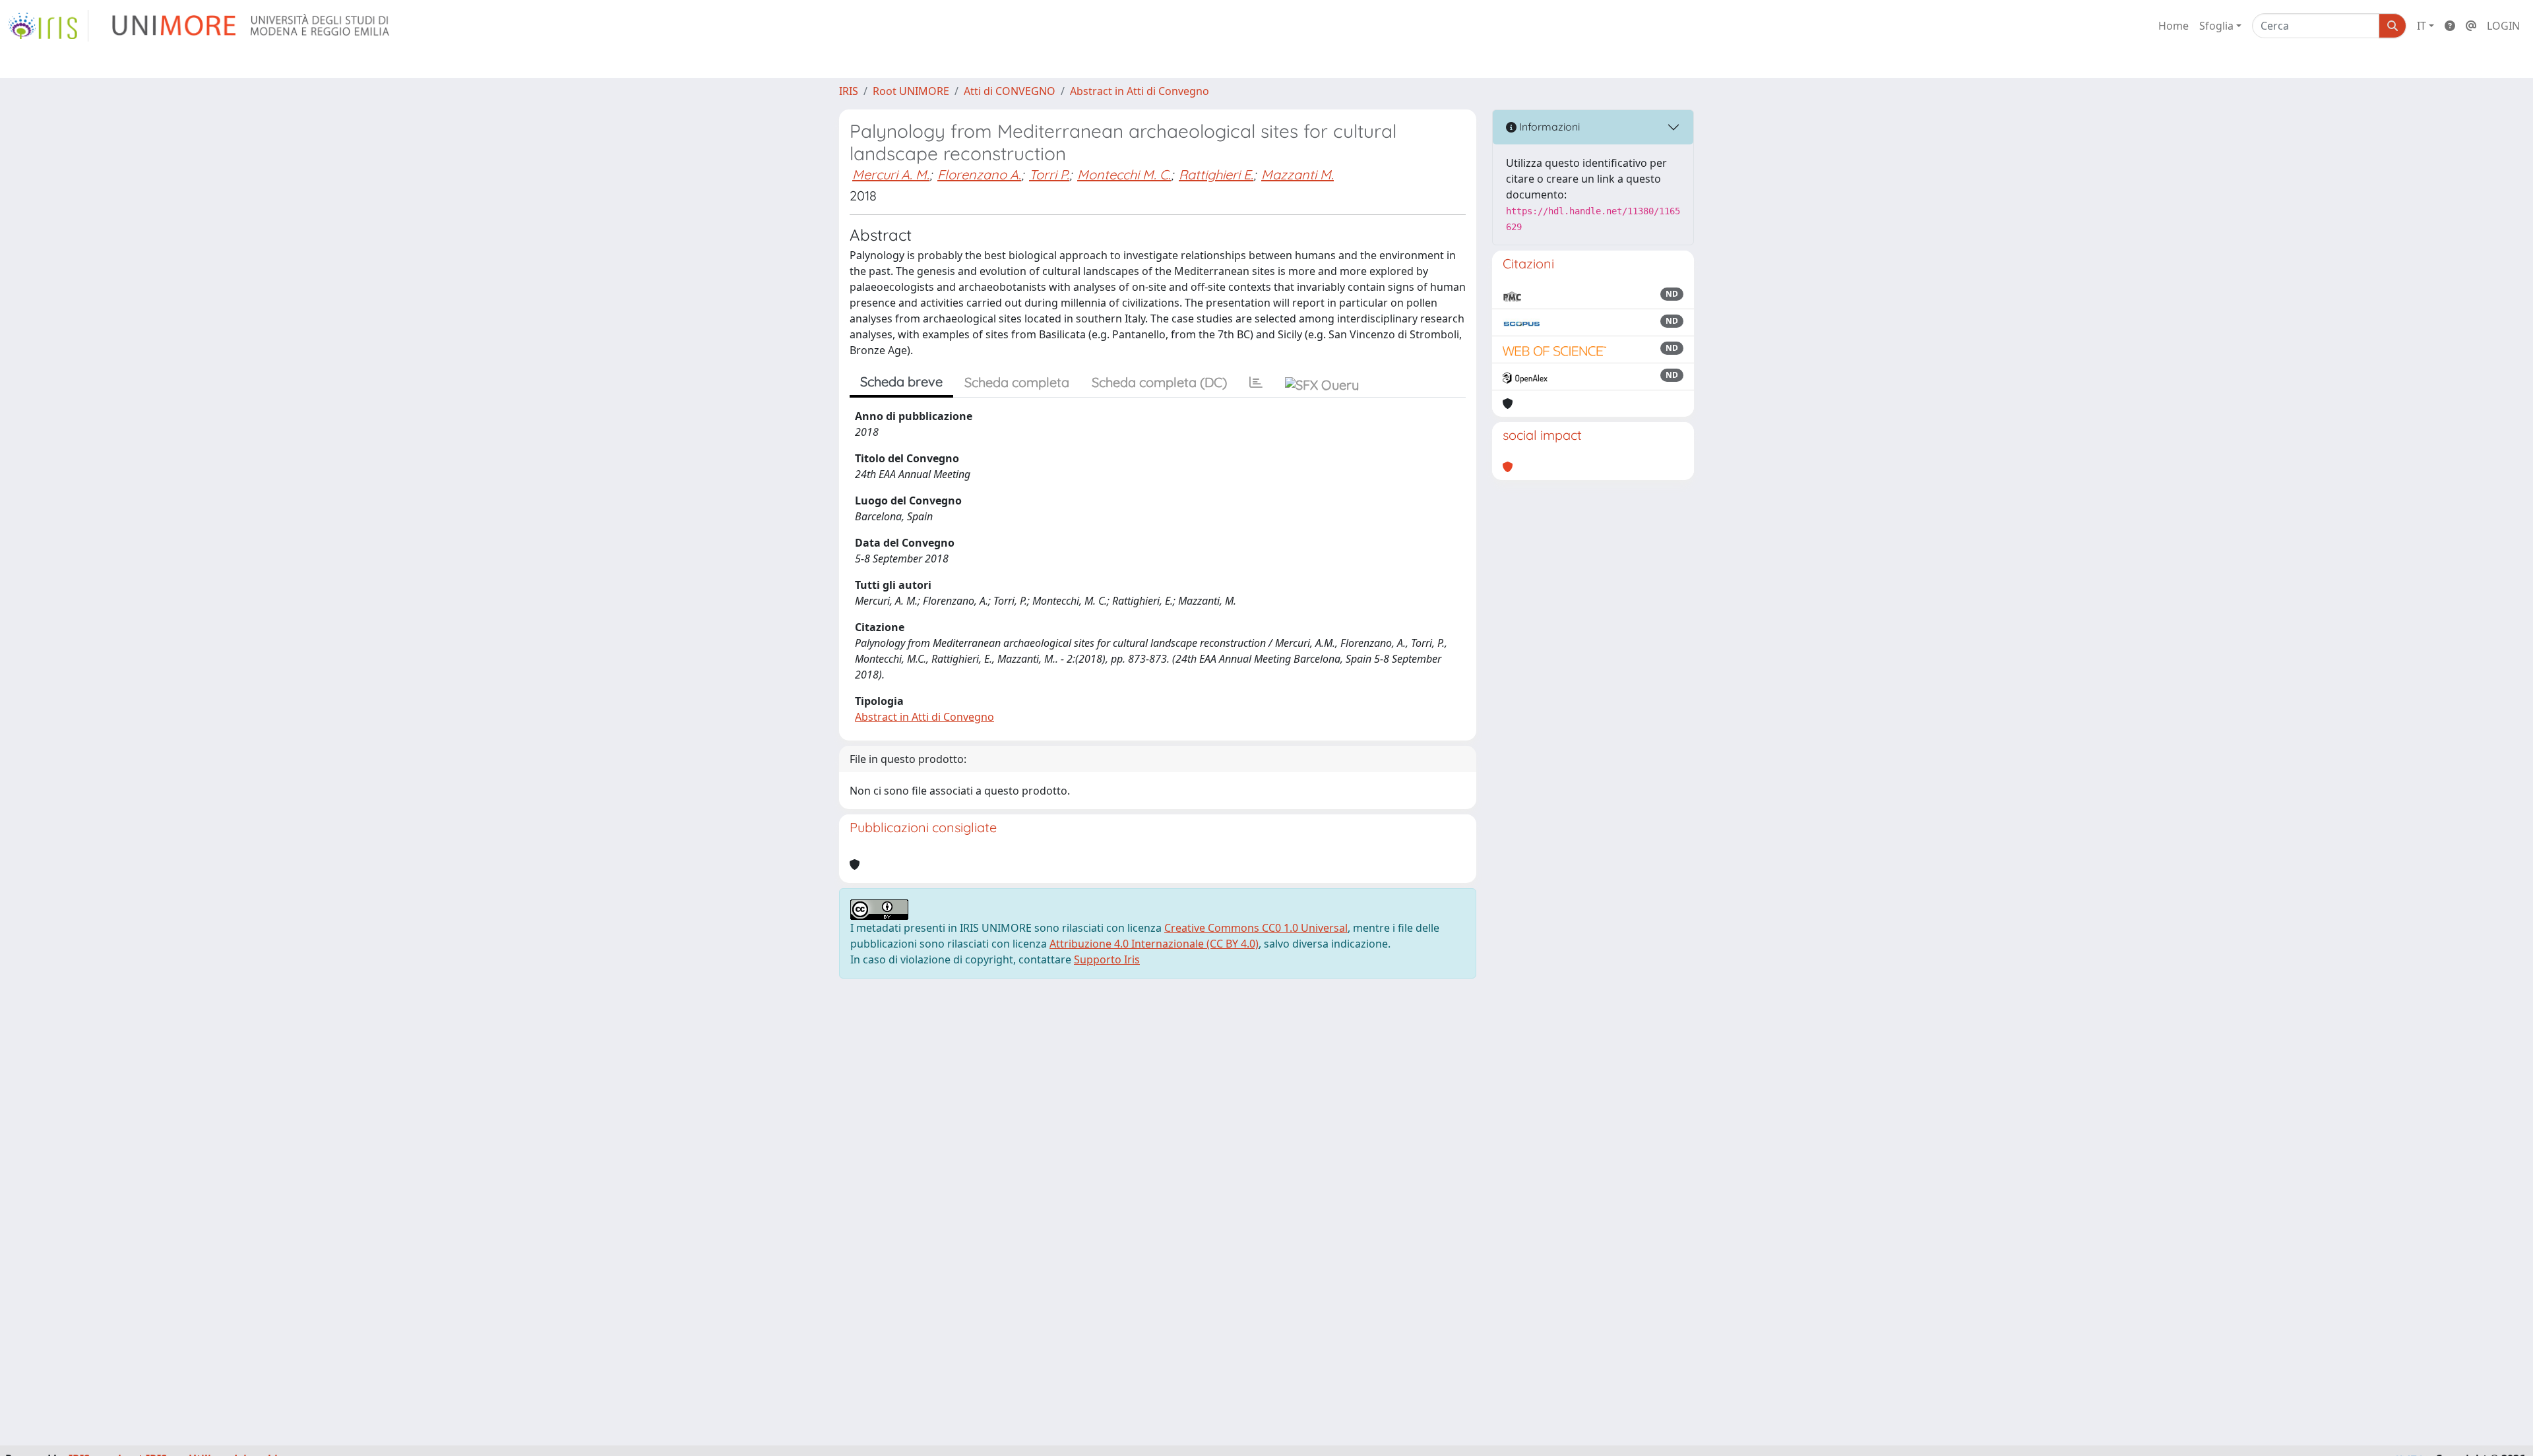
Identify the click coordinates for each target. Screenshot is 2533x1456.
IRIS (849, 91)
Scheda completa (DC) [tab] (1159, 382)
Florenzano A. (979, 174)
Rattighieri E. (1216, 174)
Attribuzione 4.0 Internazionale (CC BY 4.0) (1154, 944)
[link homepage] (48, 26)
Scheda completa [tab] (1017, 382)
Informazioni (1548, 127)
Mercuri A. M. (891, 174)
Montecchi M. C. (1124, 174)
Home (2173, 26)
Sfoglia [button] (2216, 26)
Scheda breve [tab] (901, 381)
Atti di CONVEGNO (1010, 91)
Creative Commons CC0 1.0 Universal (1256, 928)
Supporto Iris (1107, 959)
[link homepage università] (252, 26)
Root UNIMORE (911, 91)
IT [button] (2422, 26)
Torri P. (1049, 174)
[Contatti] (2471, 26)
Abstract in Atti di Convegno (1140, 91)
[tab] (1256, 382)
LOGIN (2503, 26)
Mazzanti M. (1298, 174)
